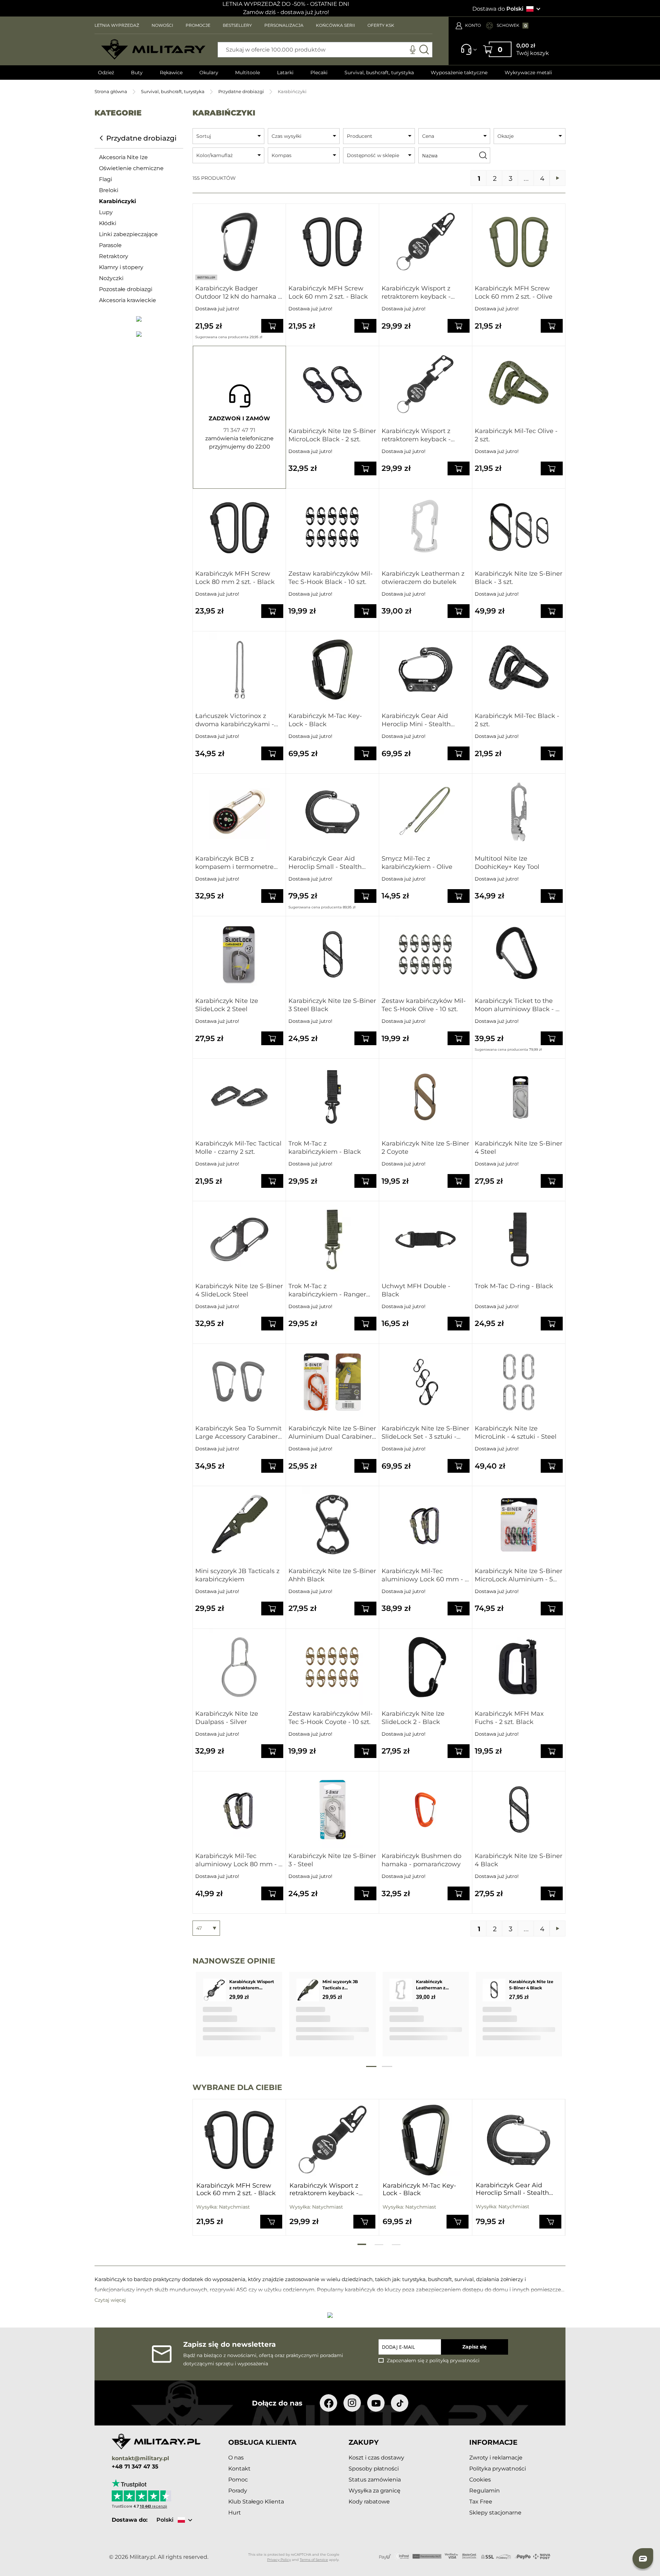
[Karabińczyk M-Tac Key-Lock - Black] (332, 670)
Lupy (106, 212)
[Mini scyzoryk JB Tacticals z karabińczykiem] (239, 1524)
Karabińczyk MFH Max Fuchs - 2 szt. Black (509, 1718)
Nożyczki (111, 278)
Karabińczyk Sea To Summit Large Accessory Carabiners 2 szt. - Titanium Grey (238, 1433)
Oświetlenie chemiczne (131, 168)
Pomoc (238, 2480)
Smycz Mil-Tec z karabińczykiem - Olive (417, 863)
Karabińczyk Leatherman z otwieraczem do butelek (423, 578)
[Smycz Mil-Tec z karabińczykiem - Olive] (426, 812)
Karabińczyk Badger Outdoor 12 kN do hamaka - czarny (238, 293)
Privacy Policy (279, 2560)
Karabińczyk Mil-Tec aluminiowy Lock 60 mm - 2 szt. (425, 1575)
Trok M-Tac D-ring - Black (514, 1286)
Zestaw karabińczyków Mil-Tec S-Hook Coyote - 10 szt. (331, 1718)
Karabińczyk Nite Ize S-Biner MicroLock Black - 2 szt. (332, 435)
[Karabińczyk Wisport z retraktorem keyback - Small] (426, 242)
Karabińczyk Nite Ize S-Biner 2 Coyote (425, 1148)
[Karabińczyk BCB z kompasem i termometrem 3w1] (239, 812)
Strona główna (111, 91)
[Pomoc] (467, 53)
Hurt (235, 2513)
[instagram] (352, 2403)
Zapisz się (475, 2347)
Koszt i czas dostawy (376, 2458)
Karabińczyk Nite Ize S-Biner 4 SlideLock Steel (239, 1290)
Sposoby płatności (374, 2469)
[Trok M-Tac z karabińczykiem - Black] (332, 1097)
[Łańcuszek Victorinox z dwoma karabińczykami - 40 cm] (239, 670)
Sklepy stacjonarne (495, 2513)
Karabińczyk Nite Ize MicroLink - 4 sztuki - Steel (516, 1433)
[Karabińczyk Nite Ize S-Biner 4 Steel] (519, 1097)
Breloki (109, 190)
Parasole (110, 245)
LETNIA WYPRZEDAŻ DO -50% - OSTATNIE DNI (286, 4)
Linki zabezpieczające (128, 234)
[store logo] (153, 49)
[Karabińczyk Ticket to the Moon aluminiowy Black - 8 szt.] (519, 955)
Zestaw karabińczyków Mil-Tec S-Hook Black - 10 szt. (331, 578)
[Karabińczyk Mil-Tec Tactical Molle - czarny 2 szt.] (239, 1097)
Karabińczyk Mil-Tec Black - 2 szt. (517, 720)
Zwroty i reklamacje (496, 2458)
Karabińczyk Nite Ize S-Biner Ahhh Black (332, 1575)
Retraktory (114, 256)
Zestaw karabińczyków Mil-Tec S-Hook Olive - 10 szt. (424, 1005)
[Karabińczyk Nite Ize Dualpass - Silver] (239, 1667)
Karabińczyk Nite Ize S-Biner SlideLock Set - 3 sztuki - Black (425, 1433)
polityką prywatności (454, 2361)
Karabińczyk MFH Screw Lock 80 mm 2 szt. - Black (235, 578)
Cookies (480, 2480)
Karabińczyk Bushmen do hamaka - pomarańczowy (421, 1860)
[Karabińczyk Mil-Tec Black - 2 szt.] (519, 670)
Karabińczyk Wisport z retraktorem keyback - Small (416, 293)
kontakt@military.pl (140, 2459)
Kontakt (239, 2469)
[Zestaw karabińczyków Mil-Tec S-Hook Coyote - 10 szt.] (332, 1667)
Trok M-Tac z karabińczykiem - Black (325, 1148)
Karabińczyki (118, 201)
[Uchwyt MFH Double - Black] (426, 1240)
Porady (238, 2491)
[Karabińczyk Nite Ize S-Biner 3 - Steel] (332, 1810)
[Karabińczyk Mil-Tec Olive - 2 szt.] (519, 384)
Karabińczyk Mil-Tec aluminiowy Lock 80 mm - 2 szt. (239, 1860)
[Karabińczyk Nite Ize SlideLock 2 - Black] (426, 1667)
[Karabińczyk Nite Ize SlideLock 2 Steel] (239, 955)
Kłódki (108, 223)
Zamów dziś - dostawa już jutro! (286, 12)
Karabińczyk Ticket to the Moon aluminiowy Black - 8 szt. (517, 1005)
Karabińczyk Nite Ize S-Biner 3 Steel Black (332, 1005)
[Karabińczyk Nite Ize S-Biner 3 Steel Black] (332, 955)
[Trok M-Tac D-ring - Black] (519, 1240)
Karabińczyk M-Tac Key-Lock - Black (325, 720)
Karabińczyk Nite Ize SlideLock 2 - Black (413, 1718)
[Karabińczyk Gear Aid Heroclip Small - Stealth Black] (332, 812)
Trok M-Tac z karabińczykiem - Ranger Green (327, 1290)
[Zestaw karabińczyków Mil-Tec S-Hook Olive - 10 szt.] (426, 955)
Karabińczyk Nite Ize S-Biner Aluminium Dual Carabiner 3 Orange (332, 1433)
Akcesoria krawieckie (128, 300)
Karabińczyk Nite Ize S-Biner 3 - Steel (332, 1860)
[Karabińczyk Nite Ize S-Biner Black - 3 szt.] (519, 527)
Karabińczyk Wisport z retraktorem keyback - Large (416, 435)
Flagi (106, 179)
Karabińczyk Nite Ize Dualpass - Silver (227, 1718)
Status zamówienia (375, 2480)
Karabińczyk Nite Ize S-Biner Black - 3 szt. (519, 578)
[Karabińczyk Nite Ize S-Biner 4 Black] (519, 1810)
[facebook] (328, 2403)
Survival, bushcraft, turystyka (173, 91)
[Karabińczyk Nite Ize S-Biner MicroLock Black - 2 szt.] (332, 384)
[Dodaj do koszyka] (272, 326)
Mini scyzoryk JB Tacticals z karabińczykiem (237, 1575)
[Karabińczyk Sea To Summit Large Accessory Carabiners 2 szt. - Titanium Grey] (239, 1382)
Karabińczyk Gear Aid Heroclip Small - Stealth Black (325, 863)
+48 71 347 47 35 (135, 2467)
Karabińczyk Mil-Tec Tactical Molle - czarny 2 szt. (238, 1148)
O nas (236, 2458)
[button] (643, 2558)
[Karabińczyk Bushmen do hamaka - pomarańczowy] (426, 1810)
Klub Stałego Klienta (256, 2502)
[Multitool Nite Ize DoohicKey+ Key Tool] (519, 812)
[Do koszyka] (271, 2221)
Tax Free (481, 2502)
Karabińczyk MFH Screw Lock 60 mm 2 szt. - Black (328, 292)
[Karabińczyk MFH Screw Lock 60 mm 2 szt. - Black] (332, 242)
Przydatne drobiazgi (241, 91)
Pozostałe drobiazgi (126, 289)
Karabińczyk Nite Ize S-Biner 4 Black (519, 1860)
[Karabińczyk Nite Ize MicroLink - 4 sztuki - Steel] (519, 1382)
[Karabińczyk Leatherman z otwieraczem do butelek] (426, 527)
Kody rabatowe (369, 2502)
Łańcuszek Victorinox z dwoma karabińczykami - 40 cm (235, 720)
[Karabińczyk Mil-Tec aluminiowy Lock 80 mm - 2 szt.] (239, 1810)
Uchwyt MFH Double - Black (416, 1290)
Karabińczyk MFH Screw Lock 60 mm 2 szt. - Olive (514, 292)
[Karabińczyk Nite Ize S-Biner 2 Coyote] (426, 1097)
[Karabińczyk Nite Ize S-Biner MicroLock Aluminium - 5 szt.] (519, 1524)
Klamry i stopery (121, 267)
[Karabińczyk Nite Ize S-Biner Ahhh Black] (332, 1524)
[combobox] (325, 50)
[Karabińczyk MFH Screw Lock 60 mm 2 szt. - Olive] (519, 242)
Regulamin (485, 2491)
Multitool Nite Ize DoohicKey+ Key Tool (507, 863)
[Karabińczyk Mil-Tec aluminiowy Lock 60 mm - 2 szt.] (426, 1524)
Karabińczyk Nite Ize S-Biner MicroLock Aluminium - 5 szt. (519, 1575)
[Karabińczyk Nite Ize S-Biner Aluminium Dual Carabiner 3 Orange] (332, 1382)
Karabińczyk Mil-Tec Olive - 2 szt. (516, 435)
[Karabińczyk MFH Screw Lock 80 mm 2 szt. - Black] (239, 527)
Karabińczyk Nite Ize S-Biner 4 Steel (519, 1148)
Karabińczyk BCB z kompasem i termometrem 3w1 (238, 863)
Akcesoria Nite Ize (123, 157)
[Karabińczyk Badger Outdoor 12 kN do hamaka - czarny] (239, 242)
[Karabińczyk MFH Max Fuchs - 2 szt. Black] (519, 1667)
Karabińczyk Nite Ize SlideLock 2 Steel (227, 1005)
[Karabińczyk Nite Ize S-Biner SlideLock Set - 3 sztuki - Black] (426, 1382)
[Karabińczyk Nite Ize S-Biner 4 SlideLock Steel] (239, 1240)
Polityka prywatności (498, 2469)
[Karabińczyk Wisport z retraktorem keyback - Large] (426, 384)
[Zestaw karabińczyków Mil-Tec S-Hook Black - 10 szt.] (332, 527)
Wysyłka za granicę (375, 2491)
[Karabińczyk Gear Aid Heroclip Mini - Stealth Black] (426, 670)
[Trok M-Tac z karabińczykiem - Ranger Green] (332, 1240)
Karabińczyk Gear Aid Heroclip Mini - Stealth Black (416, 720)
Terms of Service (314, 2560)
